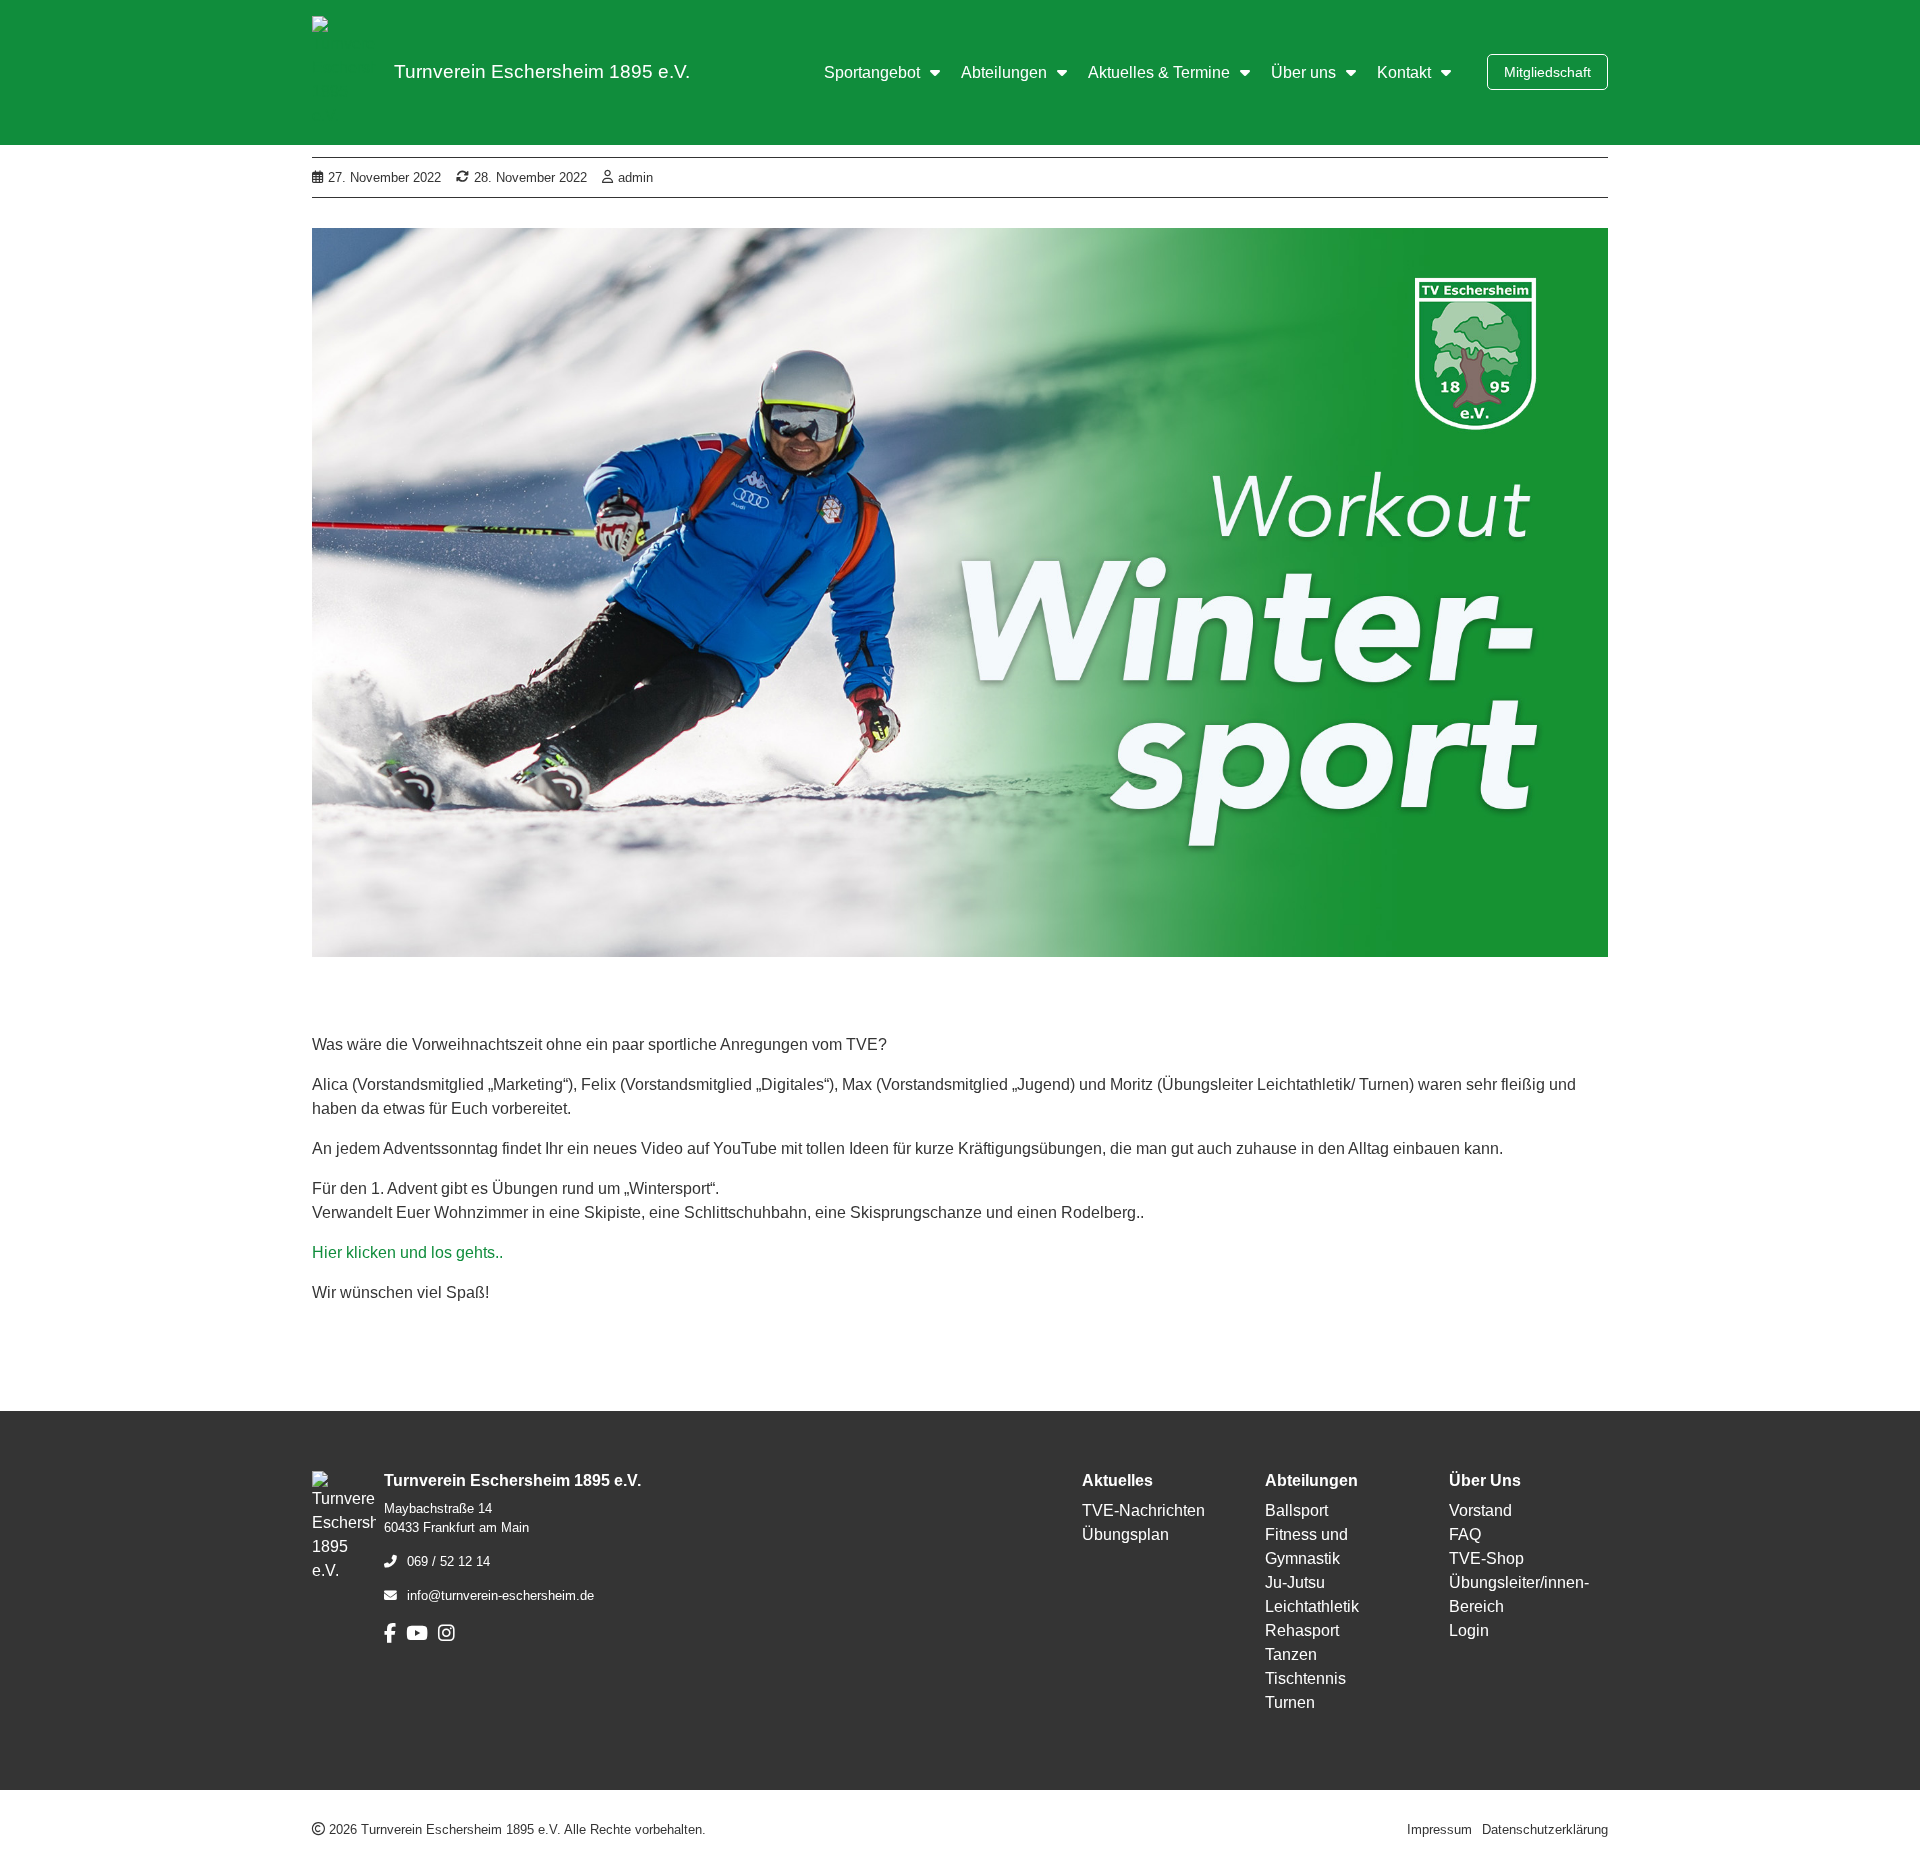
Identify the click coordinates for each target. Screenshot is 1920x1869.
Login (1469, 1630)
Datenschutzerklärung (1545, 1829)
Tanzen (1291, 1654)
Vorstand (1480, 1510)
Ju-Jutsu (1295, 1582)
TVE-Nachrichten (1143, 1510)
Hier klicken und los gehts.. (407, 1252)
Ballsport (1296, 1510)
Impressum (1439, 1829)
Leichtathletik (1312, 1606)
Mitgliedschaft (1547, 72)
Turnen (1290, 1702)
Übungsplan (1125, 1534)
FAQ (1465, 1534)
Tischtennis (1305, 1678)
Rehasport (1302, 1630)
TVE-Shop (1486, 1558)
